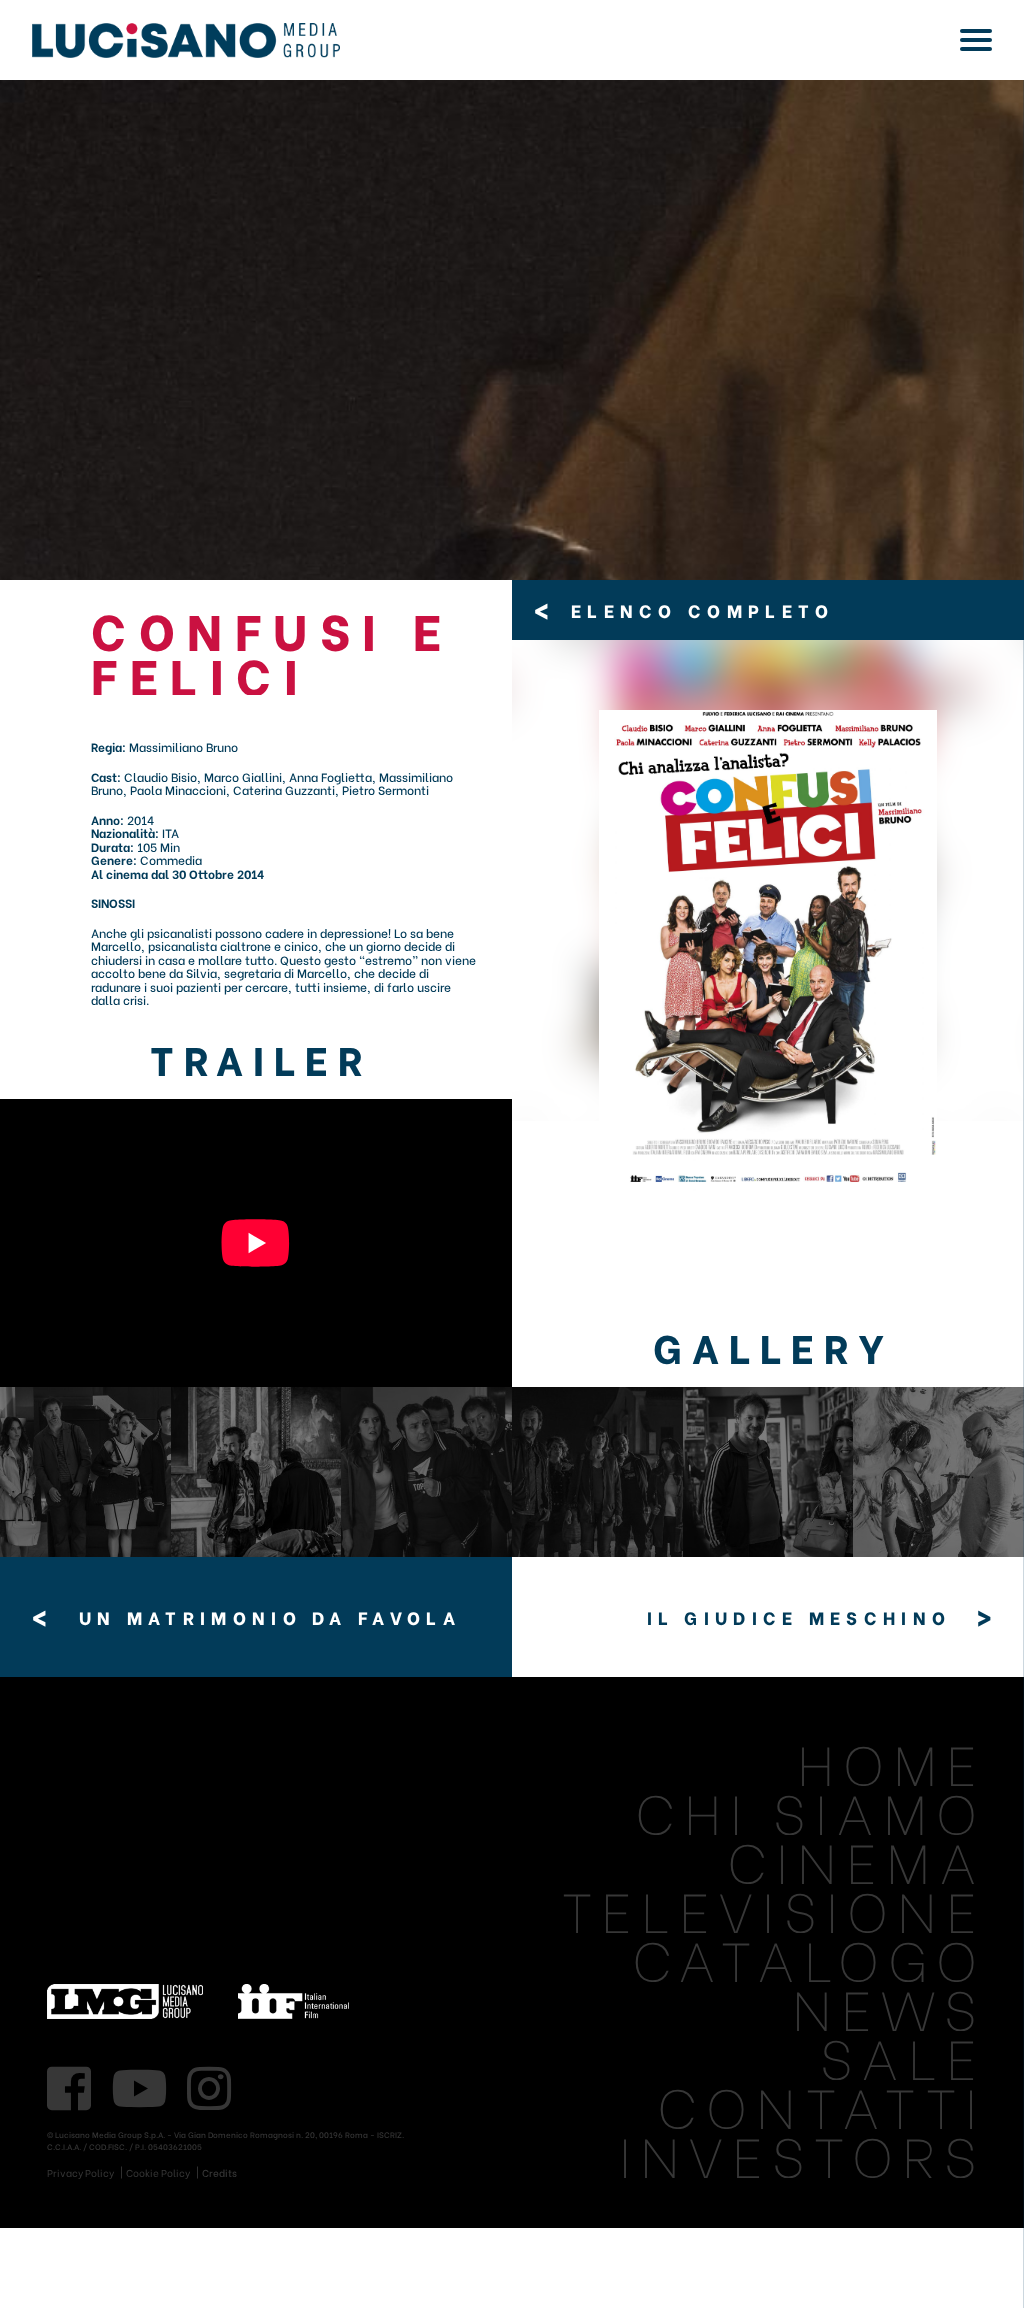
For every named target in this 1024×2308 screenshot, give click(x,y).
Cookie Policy (158, 2173)
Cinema (856, 1858)
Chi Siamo (810, 1809)
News (889, 2005)
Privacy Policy (80, 2173)
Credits (219, 2172)
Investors (802, 2152)
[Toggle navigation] (976, 40)
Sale (903, 2054)
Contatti (821, 2103)
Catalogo (809, 1956)
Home (891, 1760)
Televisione (773, 1907)
